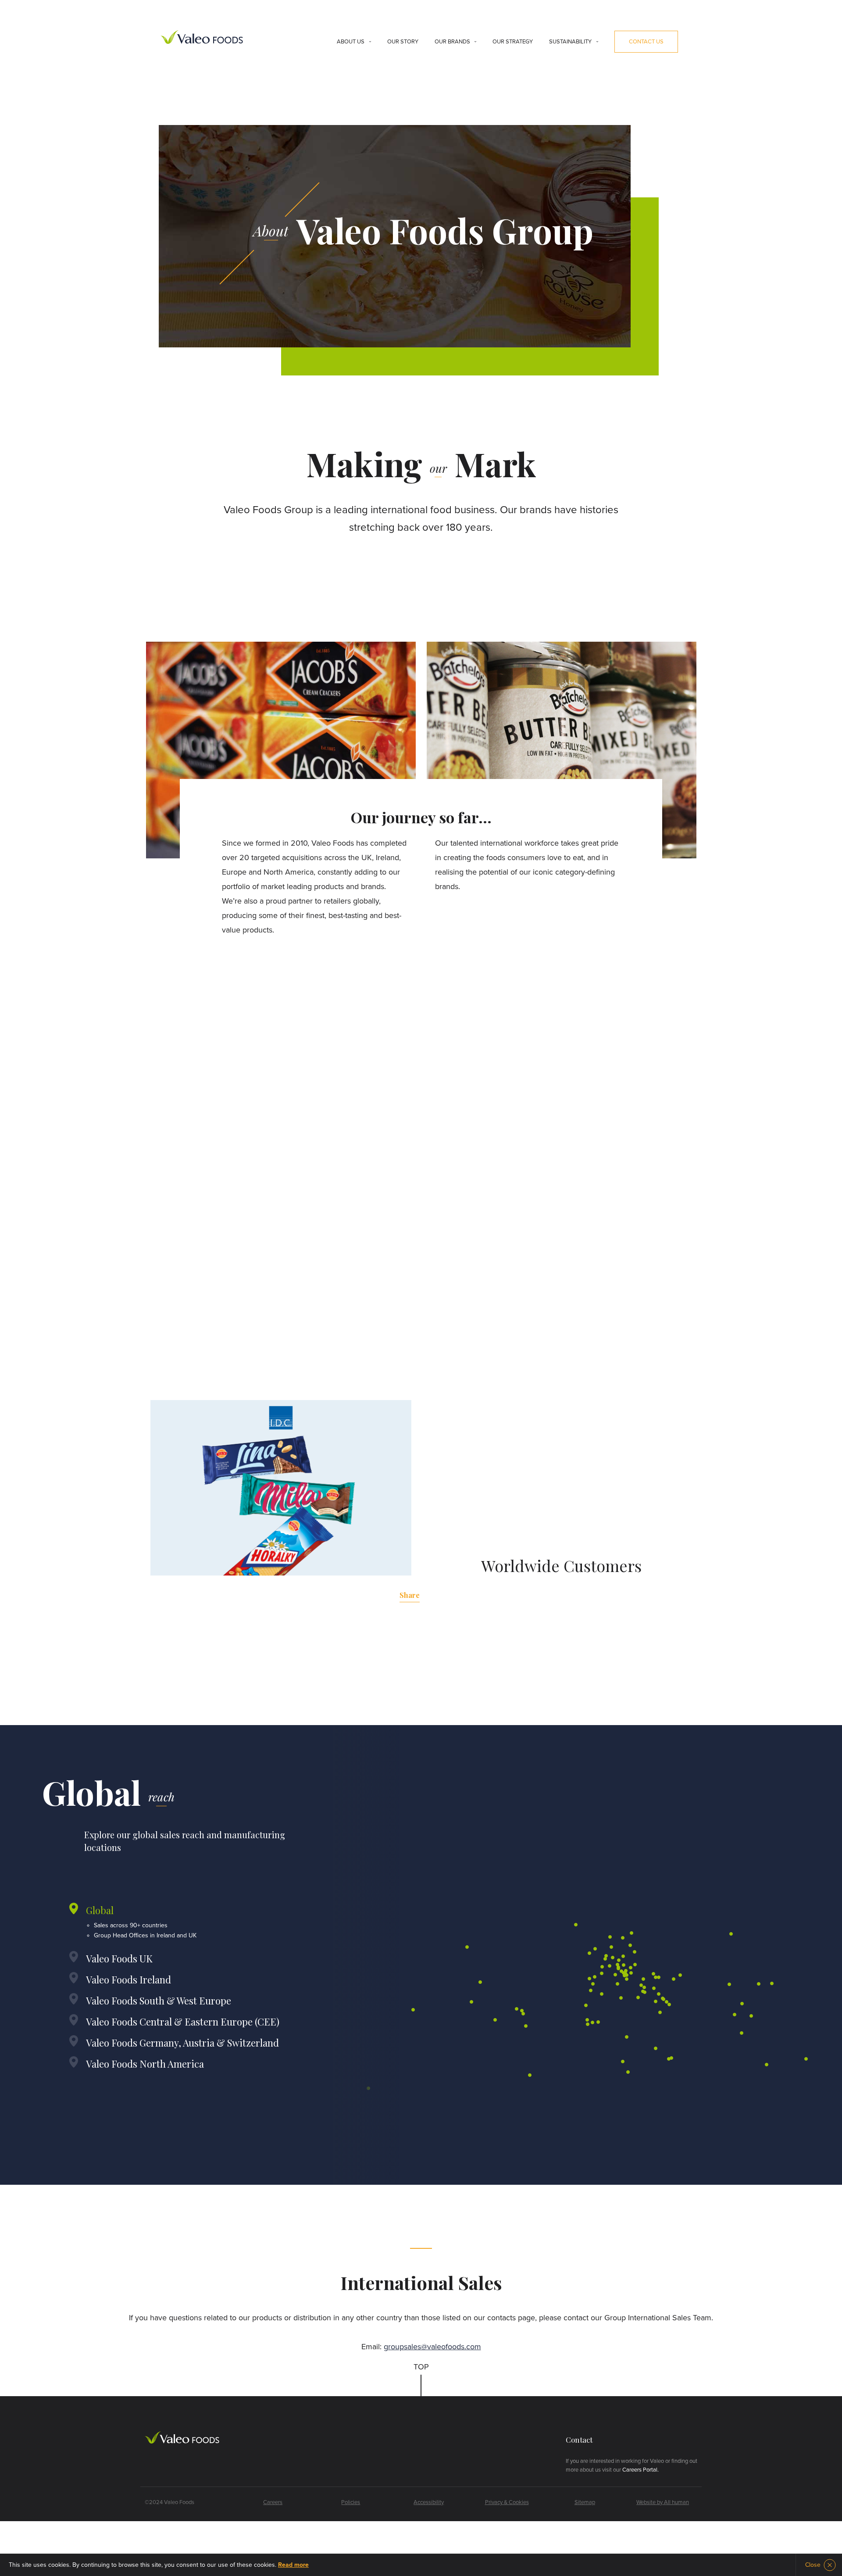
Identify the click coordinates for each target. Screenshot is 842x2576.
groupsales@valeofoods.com (432, 2347)
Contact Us (646, 42)
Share (410, 1595)
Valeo (202, 38)
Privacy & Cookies (507, 2502)
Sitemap (585, 2502)
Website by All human (663, 2502)
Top (421, 2367)
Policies (351, 2502)
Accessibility (429, 2502)
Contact (579, 2440)
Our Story (403, 42)
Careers (273, 2502)
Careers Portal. (640, 2470)
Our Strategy (513, 42)
